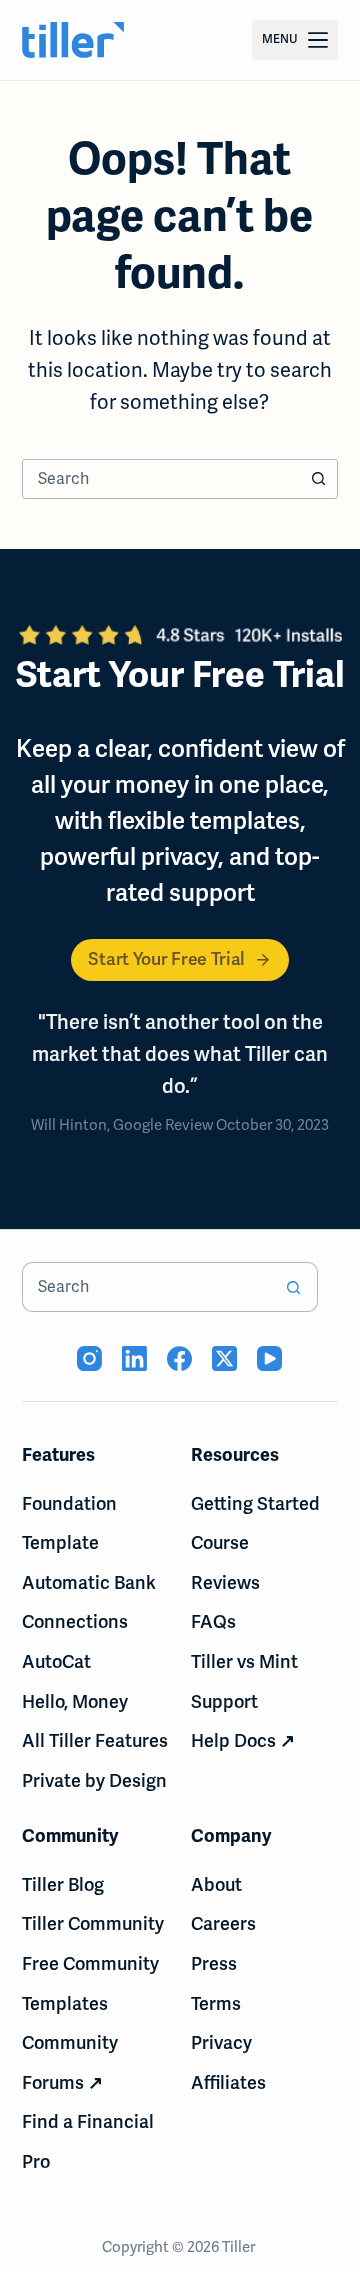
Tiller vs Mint (244, 1662)
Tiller (240, 2247)
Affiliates (228, 2083)
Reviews (225, 1583)
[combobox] (161, 479)
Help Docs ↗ (243, 1741)
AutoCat (56, 1662)
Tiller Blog (63, 1885)
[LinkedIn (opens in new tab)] (134, 1358)
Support (224, 1702)
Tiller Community (93, 1924)
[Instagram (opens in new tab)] (89, 1358)
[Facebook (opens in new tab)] (179, 1358)
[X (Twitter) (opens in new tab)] (224, 1358)
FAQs (213, 1622)
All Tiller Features (95, 1741)
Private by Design (94, 1781)
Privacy (221, 2043)
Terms (216, 2004)
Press (214, 1964)
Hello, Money (75, 1702)
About (216, 1885)
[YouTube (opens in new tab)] (269, 1358)
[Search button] (318, 479)
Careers (223, 1924)
